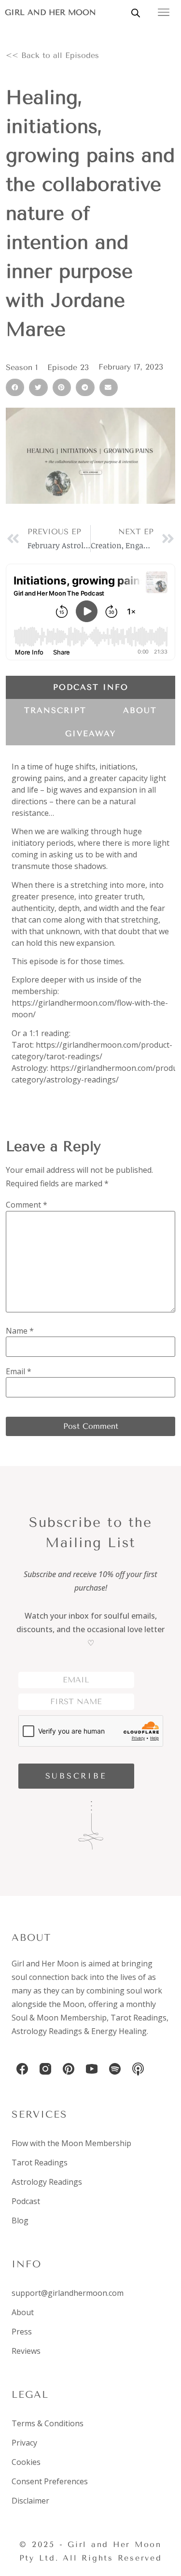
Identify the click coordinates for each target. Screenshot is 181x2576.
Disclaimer (30, 2501)
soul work (144, 1991)
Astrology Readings (47, 2031)
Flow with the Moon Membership (71, 2143)
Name (20, 1331)
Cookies (26, 2462)
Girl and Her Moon (50, 12)
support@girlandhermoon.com (68, 2293)
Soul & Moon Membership (59, 2018)
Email (19, 1371)
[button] (15, 387)
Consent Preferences (50, 2481)
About (23, 2312)
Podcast (26, 2201)
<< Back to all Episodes (52, 55)
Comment (27, 1205)
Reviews (26, 2351)
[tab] (90, 687)
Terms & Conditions (48, 2423)
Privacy (24, 2443)
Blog (20, 2220)
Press (22, 2332)
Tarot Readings (139, 2018)
